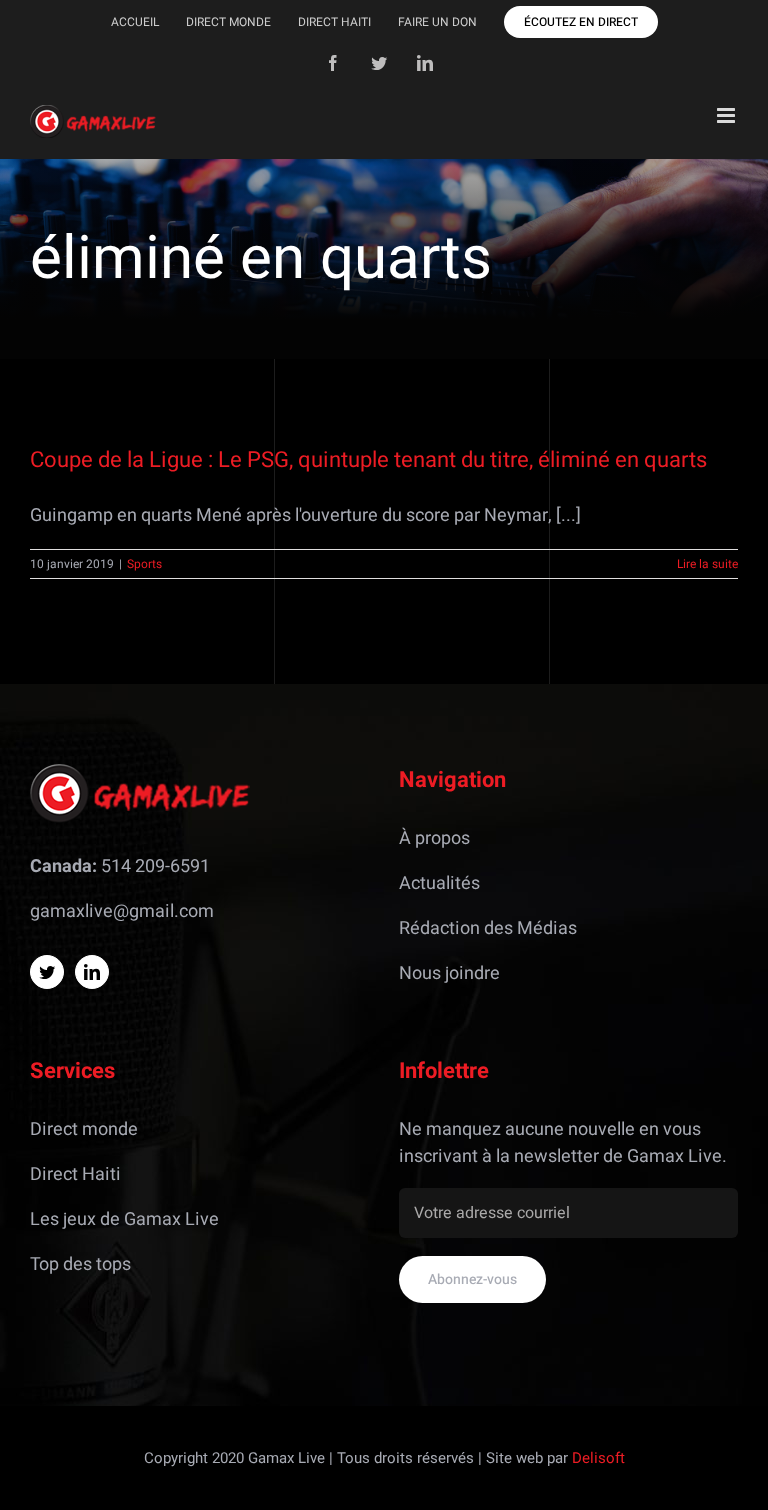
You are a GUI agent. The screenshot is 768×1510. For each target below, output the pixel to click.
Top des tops (80, 1264)
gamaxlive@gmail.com (122, 911)
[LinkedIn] (92, 972)
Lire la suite (707, 564)
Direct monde (84, 1129)
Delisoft (598, 1458)
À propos (434, 838)
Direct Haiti (75, 1174)
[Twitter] (47, 972)
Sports (144, 564)
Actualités (439, 883)
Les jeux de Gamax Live (124, 1219)
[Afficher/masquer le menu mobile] (727, 115)
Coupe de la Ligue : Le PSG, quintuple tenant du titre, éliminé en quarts (368, 460)
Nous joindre (449, 973)
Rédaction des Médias (488, 928)
